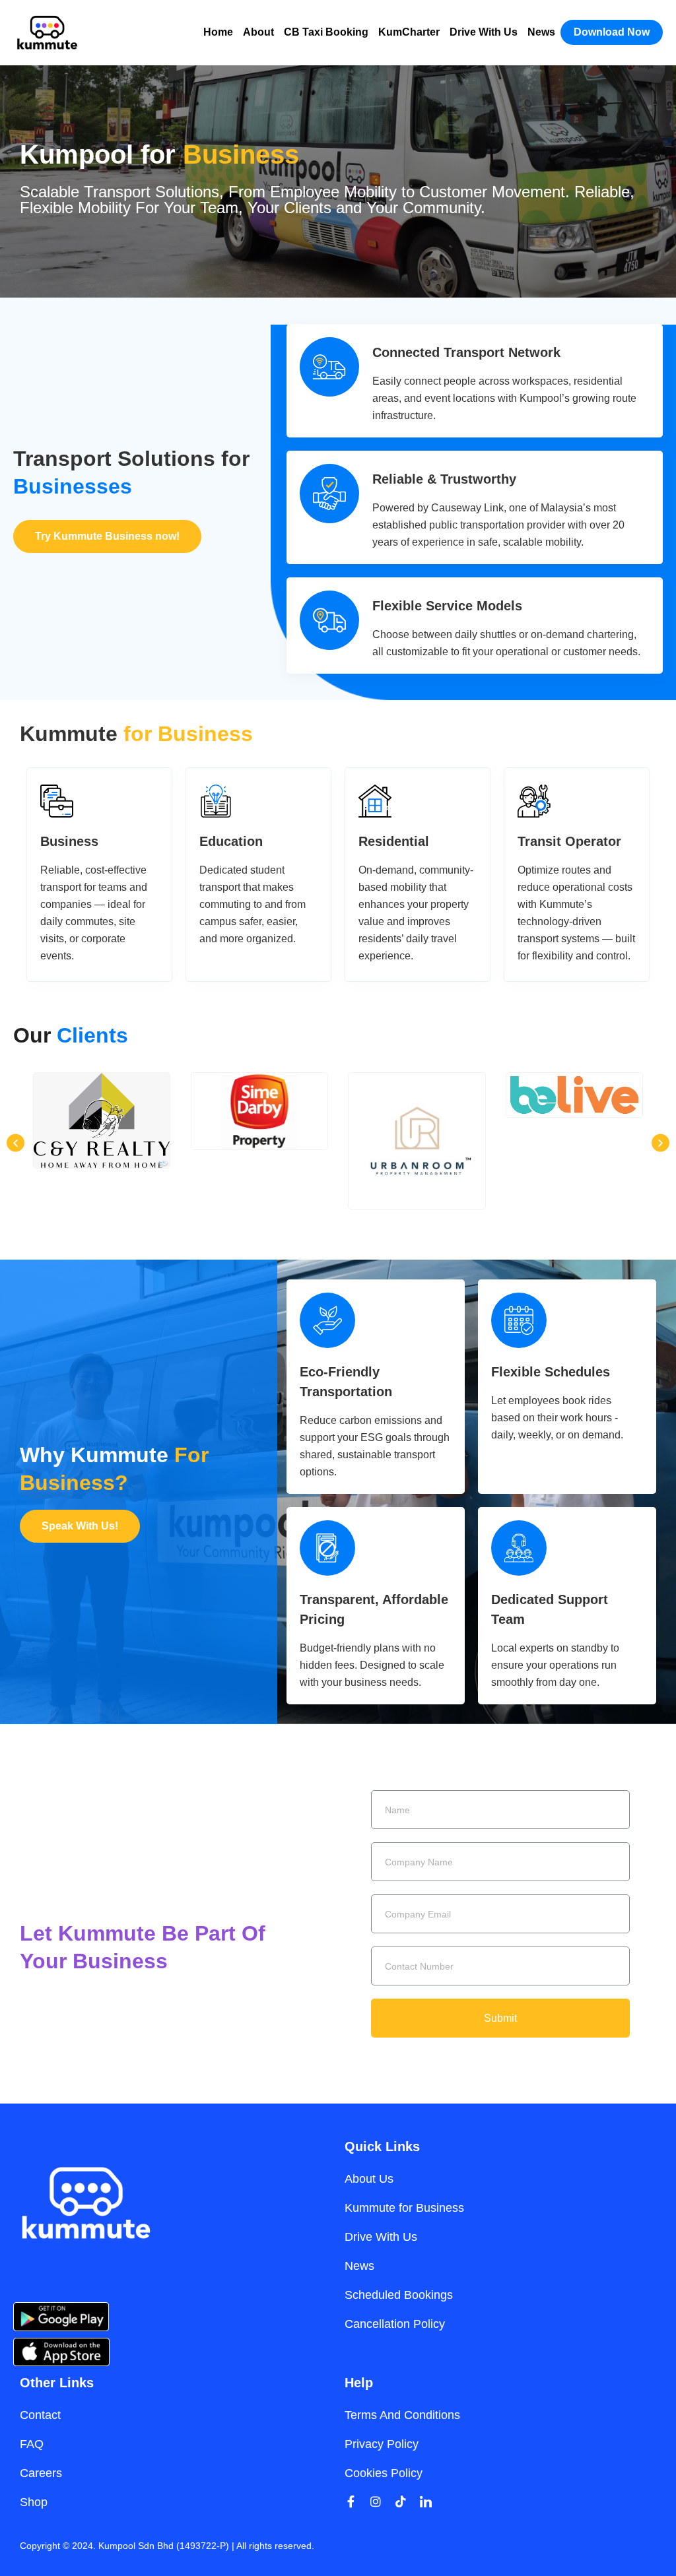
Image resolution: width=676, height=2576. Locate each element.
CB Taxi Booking (326, 32)
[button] (107, 536)
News (541, 32)
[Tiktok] (401, 2501)
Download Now (612, 32)
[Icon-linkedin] (426, 2501)
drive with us (484, 32)
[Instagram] (376, 2501)
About (258, 32)
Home (218, 32)
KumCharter (409, 32)
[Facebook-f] (351, 2501)
